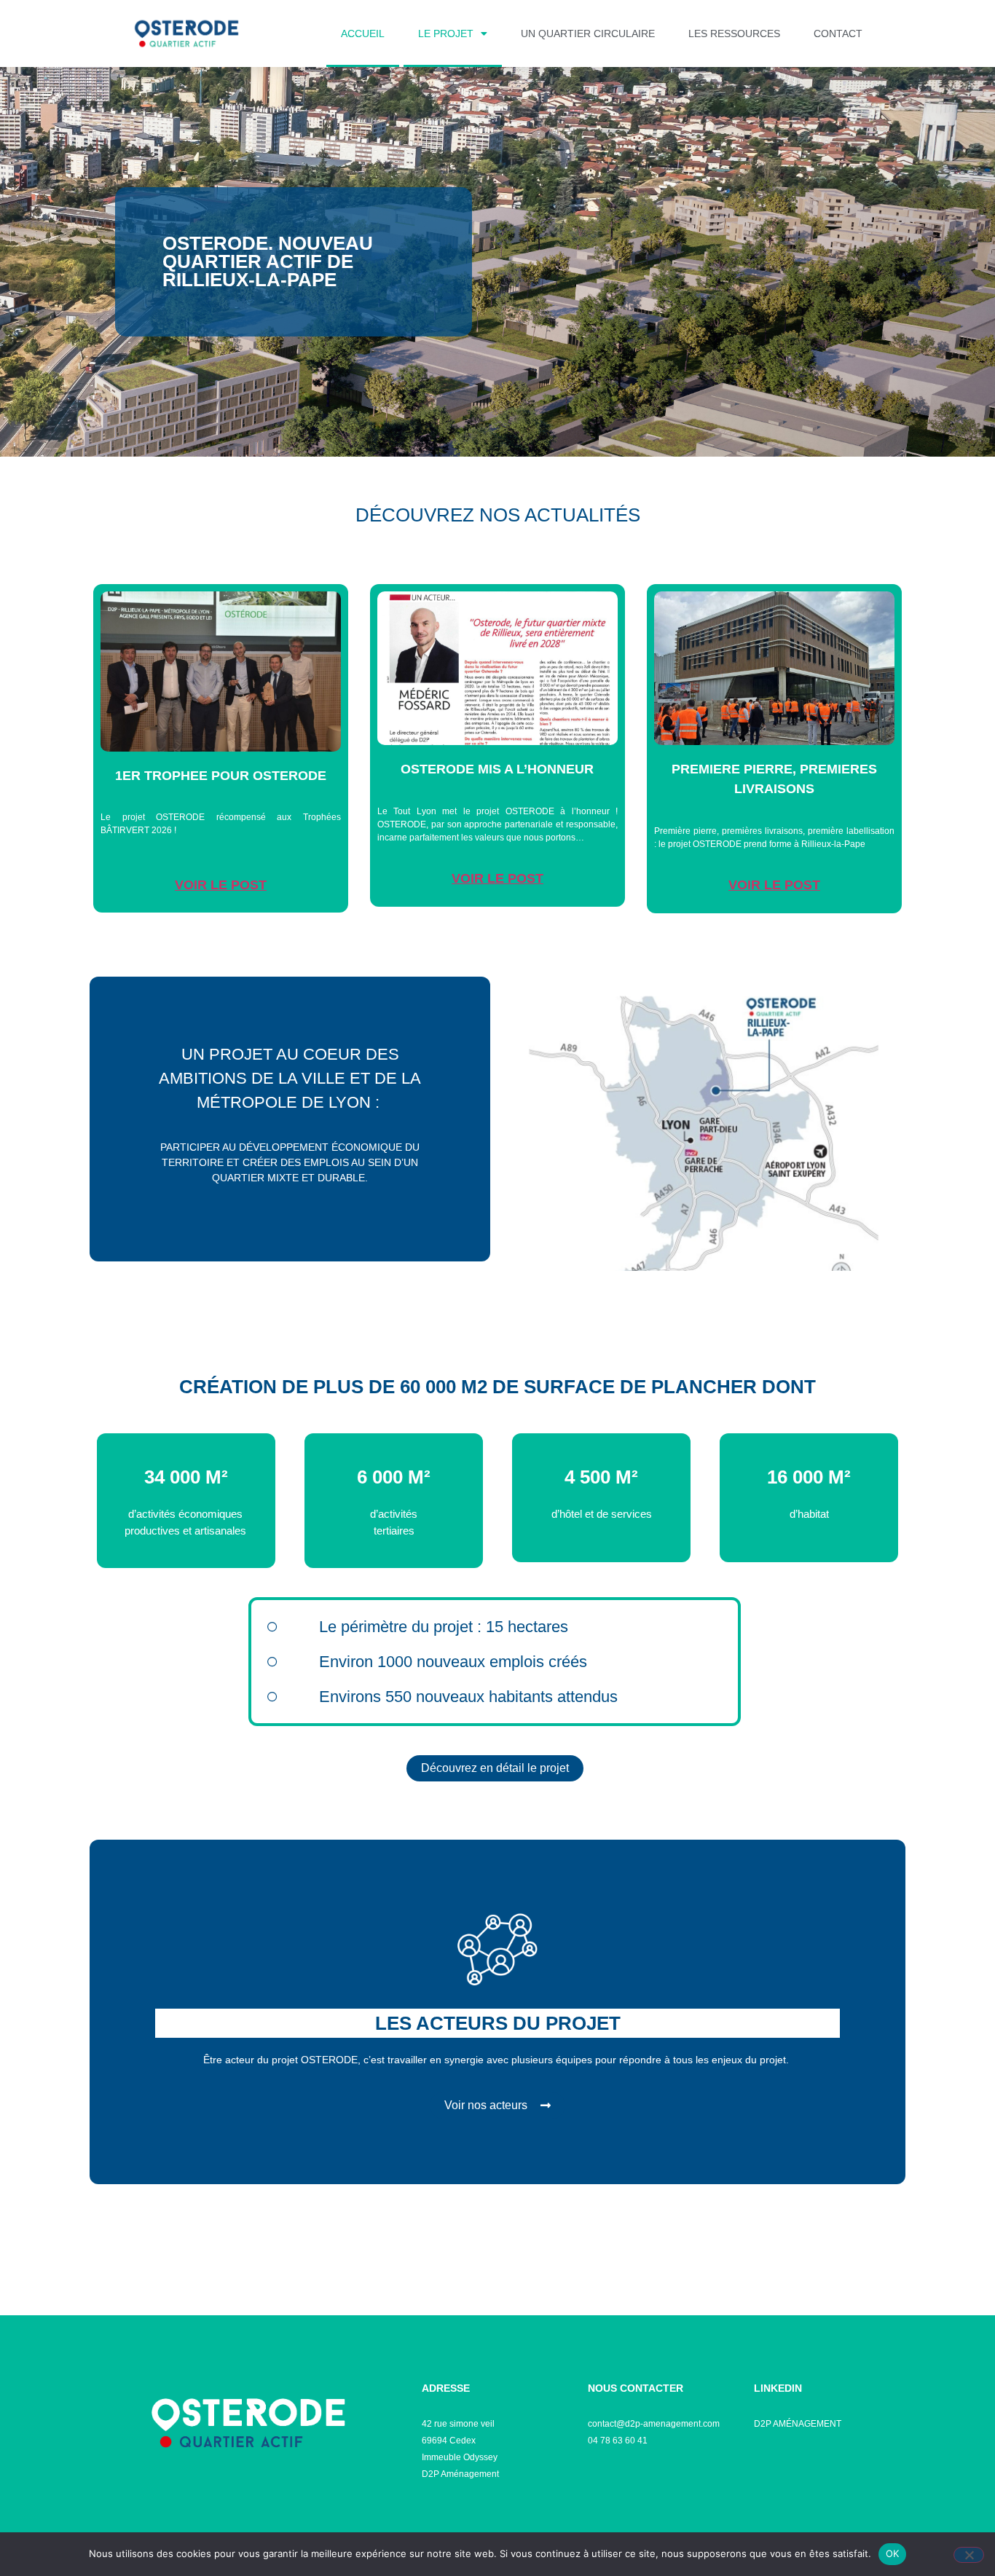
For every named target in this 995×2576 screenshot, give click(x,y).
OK (893, 2553)
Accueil (363, 34)
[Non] (969, 2555)
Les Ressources (734, 34)
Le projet (446, 34)
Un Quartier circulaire (588, 34)
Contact (838, 34)
